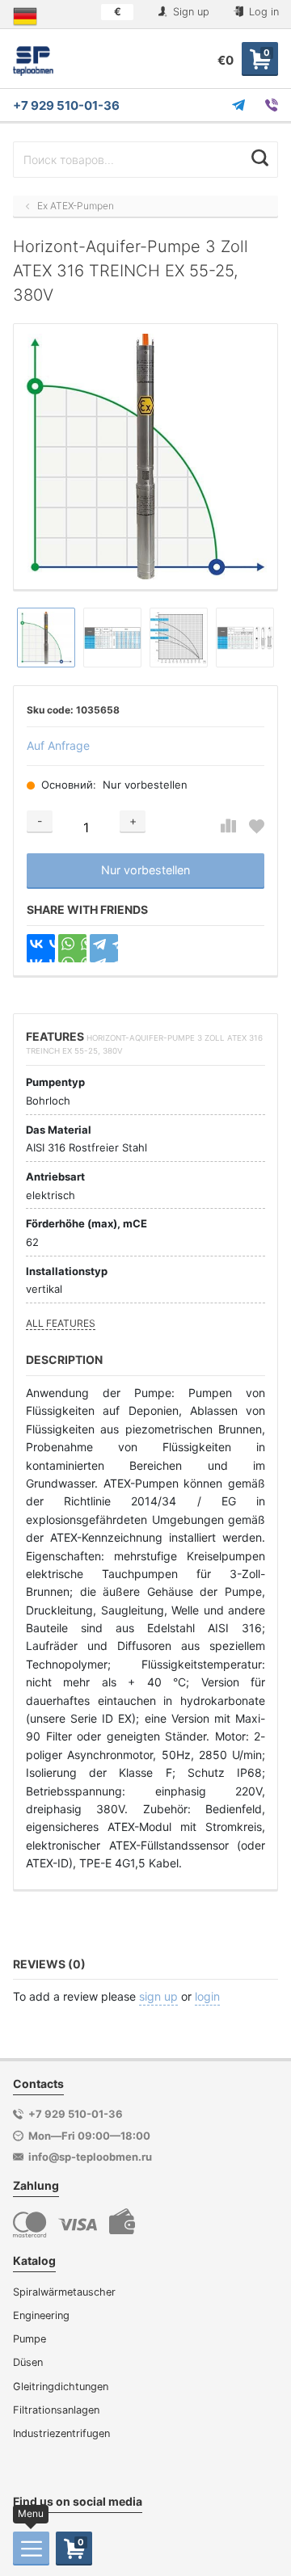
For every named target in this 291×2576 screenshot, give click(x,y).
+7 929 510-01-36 (66, 105)
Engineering (41, 2315)
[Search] (260, 158)
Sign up (190, 12)
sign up (158, 1996)
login (207, 1996)
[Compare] (228, 826)
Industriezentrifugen (61, 2433)
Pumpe (30, 2339)
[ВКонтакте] (41, 948)
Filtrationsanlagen (56, 2410)
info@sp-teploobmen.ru (90, 2157)
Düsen (28, 2362)
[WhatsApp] (72, 948)
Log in (262, 12)
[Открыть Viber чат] (272, 105)
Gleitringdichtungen (61, 2387)
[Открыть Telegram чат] (238, 105)
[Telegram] (104, 948)
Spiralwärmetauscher (64, 2292)
